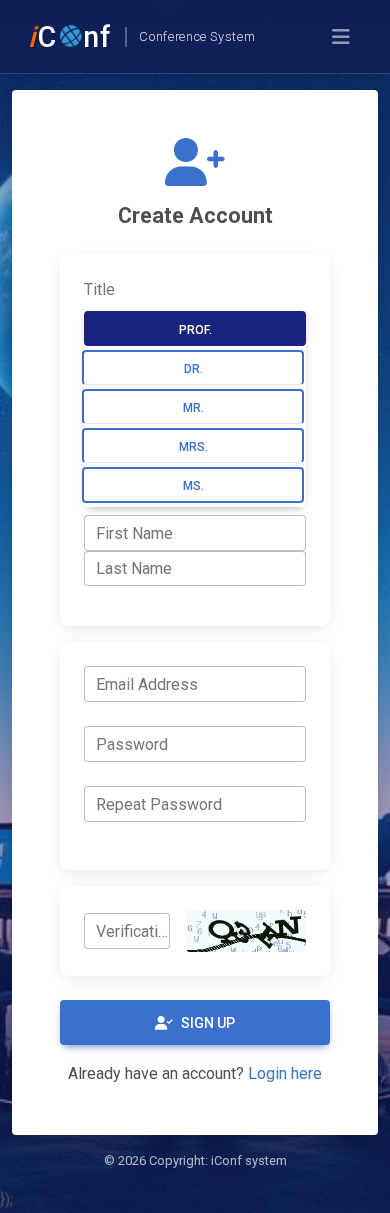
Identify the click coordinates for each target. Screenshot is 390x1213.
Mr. (193, 408)
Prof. (195, 330)
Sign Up (208, 1023)
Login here (285, 1073)
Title (99, 289)
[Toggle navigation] (341, 37)
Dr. (193, 369)
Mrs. (193, 447)
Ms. (193, 486)
